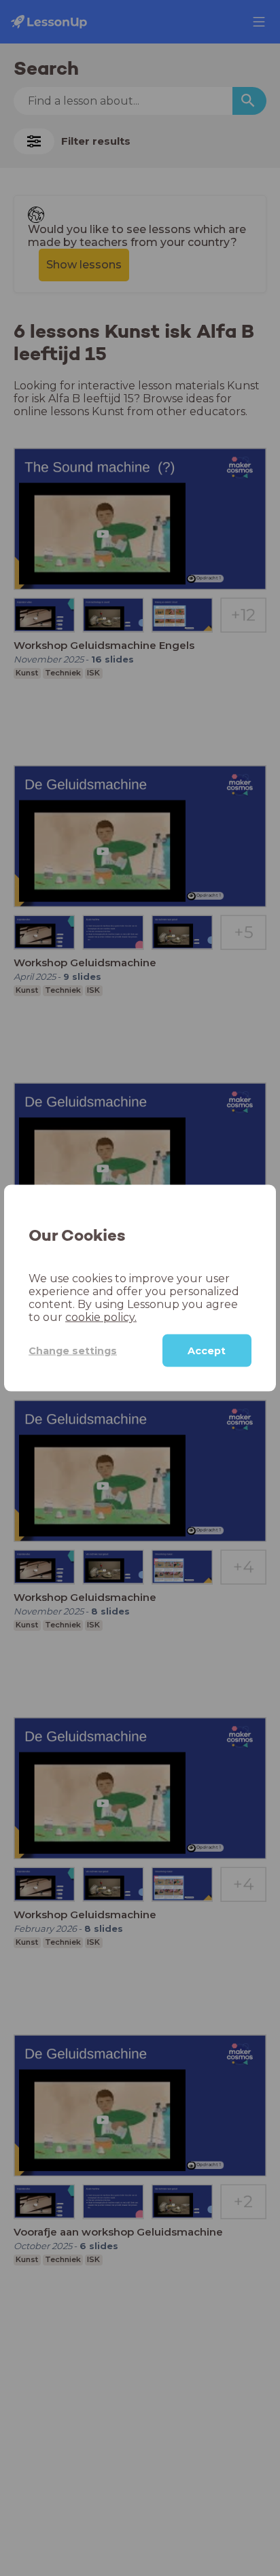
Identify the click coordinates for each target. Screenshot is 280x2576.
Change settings (73, 1350)
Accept (207, 1351)
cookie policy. (101, 1317)
